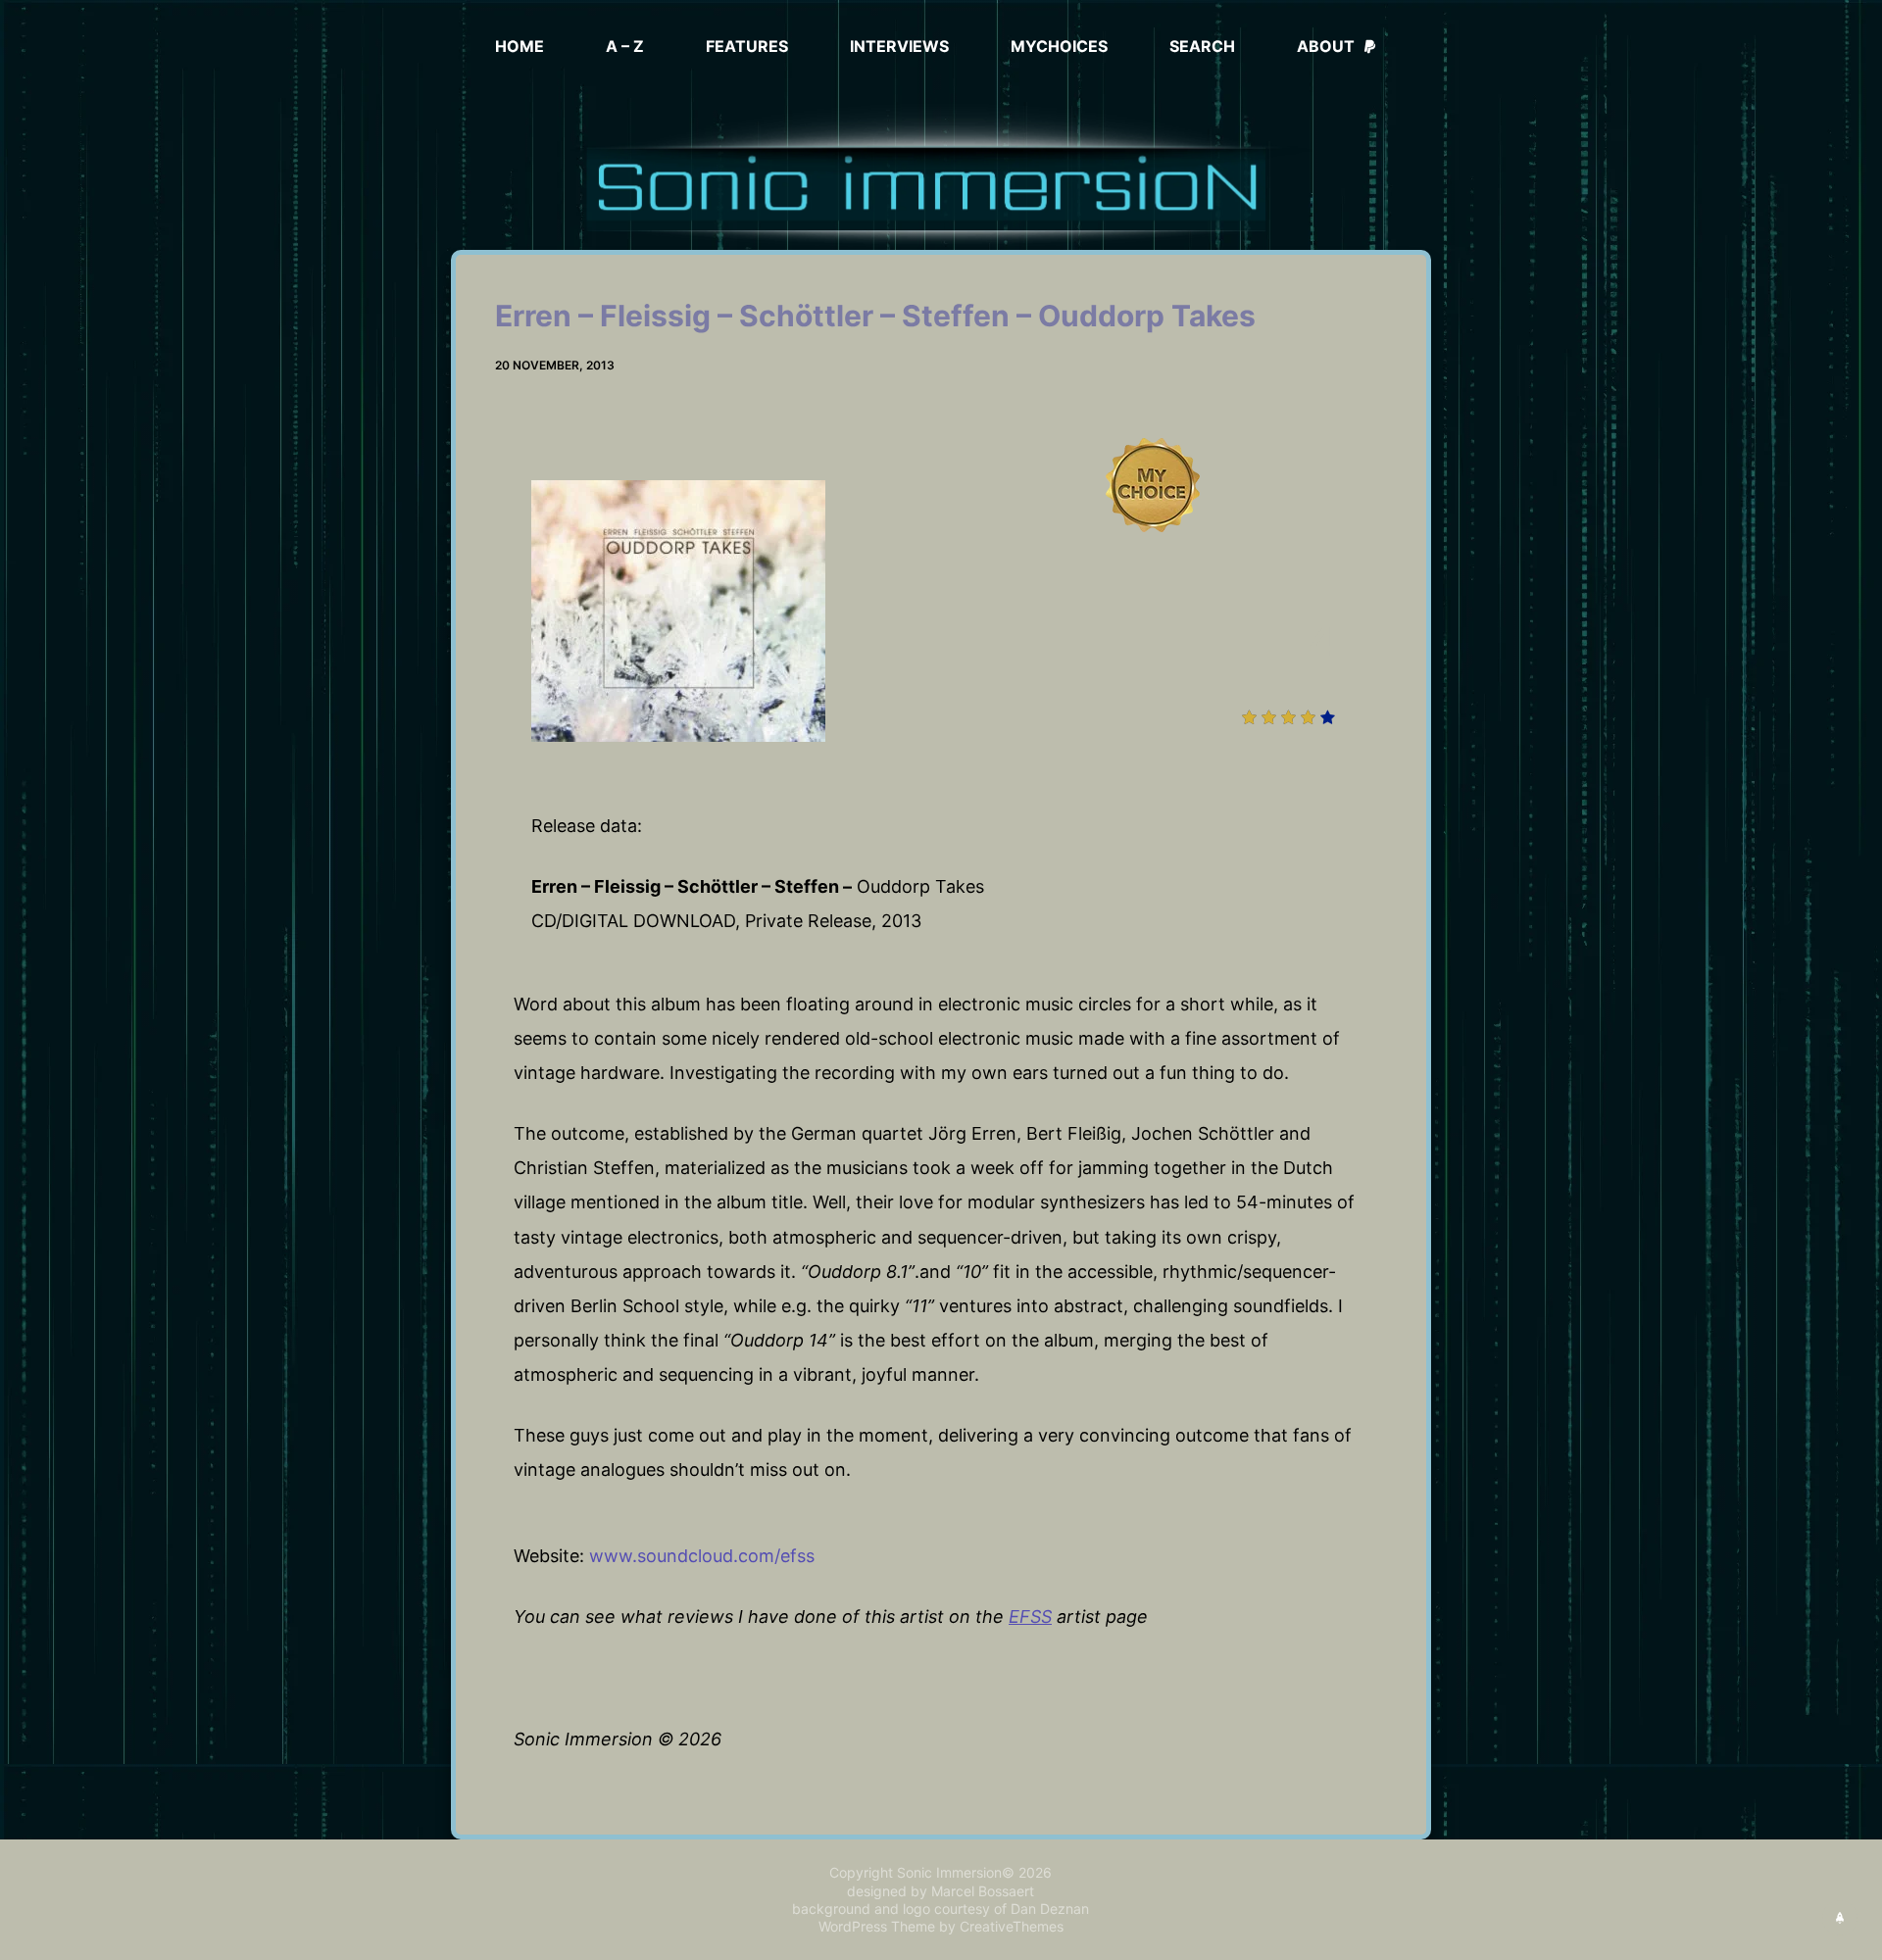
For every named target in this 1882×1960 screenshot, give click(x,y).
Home (520, 46)
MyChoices (1059, 46)
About (1326, 46)
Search (1202, 46)
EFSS (1030, 1617)
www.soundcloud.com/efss (702, 1556)
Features (747, 46)
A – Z (625, 46)
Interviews (899, 46)
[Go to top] (1840, 1918)
